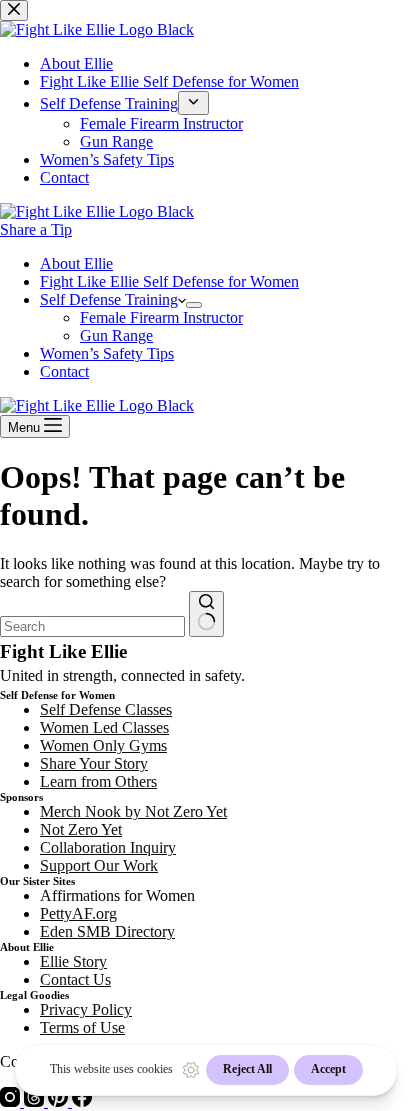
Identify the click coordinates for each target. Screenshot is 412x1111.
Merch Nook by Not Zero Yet (133, 811)
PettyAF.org (78, 913)
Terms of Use (82, 1027)
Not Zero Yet (81, 829)
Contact (64, 371)
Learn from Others (98, 781)
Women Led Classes (104, 727)
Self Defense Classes (106, 709)
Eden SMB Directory (107, 931)
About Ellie (76, 263)
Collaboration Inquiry (108, 847)
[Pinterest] (60, 1101)
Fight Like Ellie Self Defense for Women (169, 281)
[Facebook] (82, 1101)
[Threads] (36, 1101)
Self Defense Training (109, 299)
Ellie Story (73, 961)
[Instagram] (12, 1101)
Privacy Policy (86, 1009)
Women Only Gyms (103, 745)
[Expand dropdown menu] (194, 305)
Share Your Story (94, 763)
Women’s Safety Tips (107, 353)
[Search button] (206, 614)
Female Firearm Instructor (161, 317)
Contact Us (75, 979)
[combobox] (92, 626)
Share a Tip (36, 229)
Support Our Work (99, 865)
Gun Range (116, 335)
